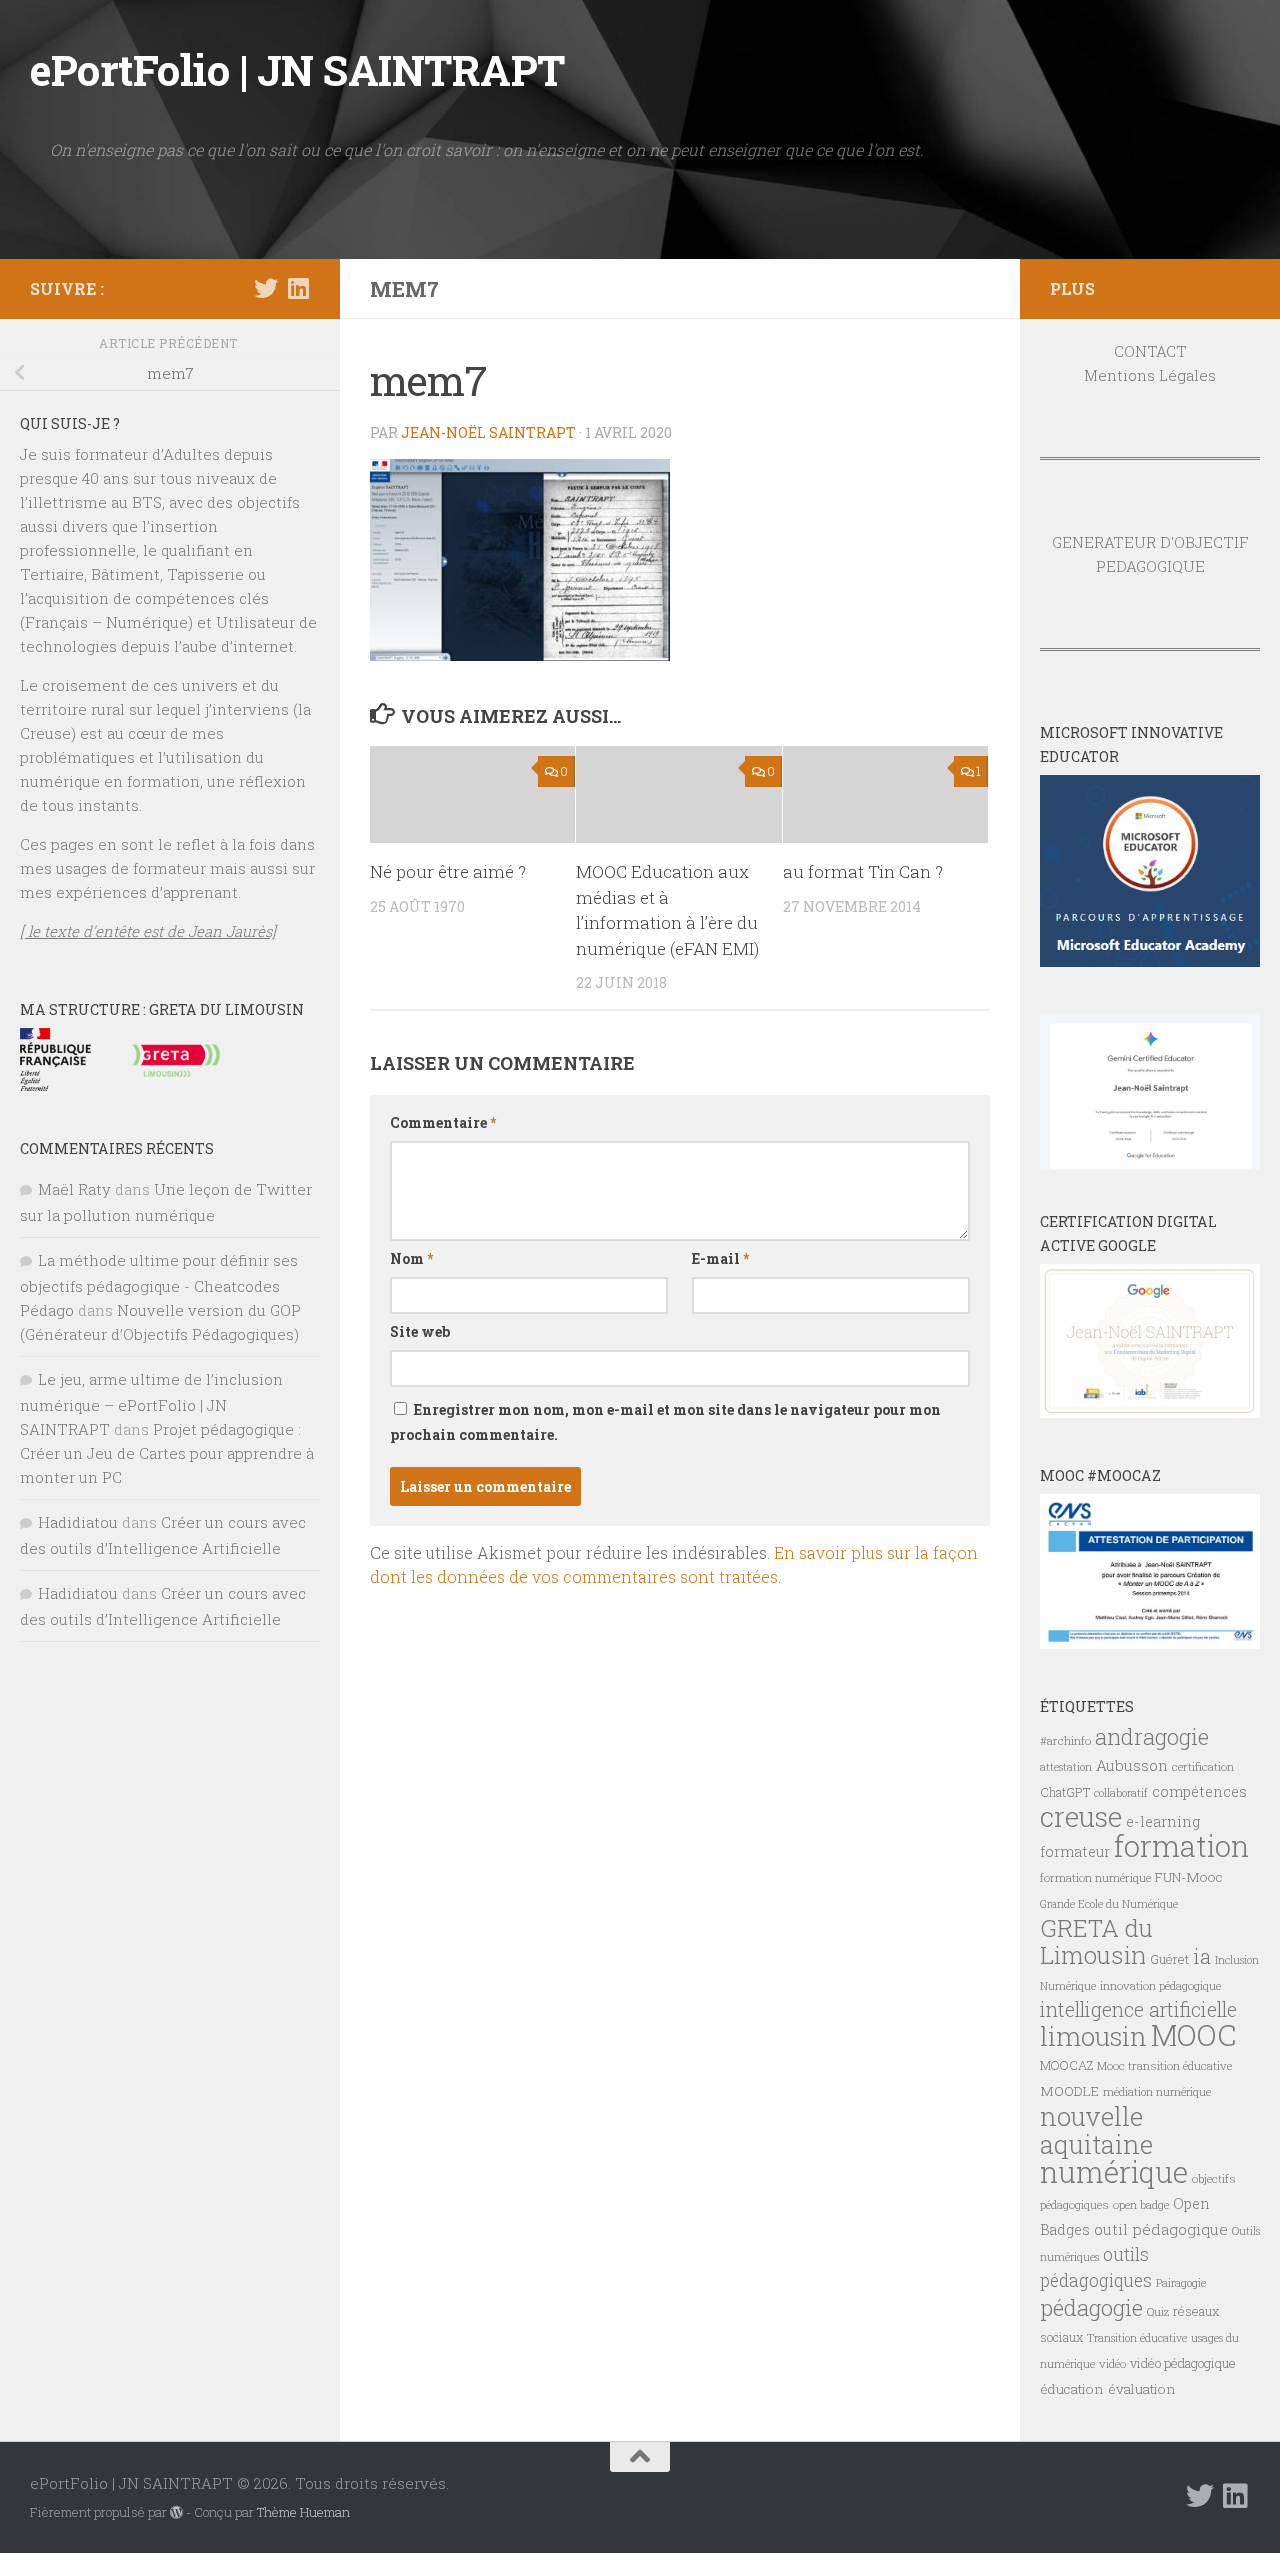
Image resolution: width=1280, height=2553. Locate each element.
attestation (1066, 1767)
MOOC (1193, 2034)
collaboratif (1121, 1793)
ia (1202, 1956)
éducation (1072, 2389)
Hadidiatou (78, 1522)
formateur (1075, 1851)
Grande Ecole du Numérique (1109, 1904)
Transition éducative (1137, 2338)
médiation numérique (1157, 2092)
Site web (420, 1331)
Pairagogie (1181, 2283)
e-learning (1163, 1821)
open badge (1141, 2204)
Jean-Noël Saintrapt (488, 432)
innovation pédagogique (1160, 1985)
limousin (1093, 2036)
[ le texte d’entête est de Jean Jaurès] (148, 931)
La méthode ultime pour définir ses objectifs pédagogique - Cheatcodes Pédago (159, 1285)
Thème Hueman (303, 2512)
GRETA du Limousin (1096, 1941)
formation (1181, 1845)
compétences (1199, 1791)
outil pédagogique (1161, 2229)
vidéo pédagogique (1183, 2363)
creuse (1081, 1816)
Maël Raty (74, 1189)
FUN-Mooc (1189, 1877)
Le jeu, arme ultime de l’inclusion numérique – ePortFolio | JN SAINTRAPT (151, 1404)
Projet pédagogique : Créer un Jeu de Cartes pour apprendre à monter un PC (167, 1453)
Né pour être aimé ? (448, 871)
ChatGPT (1065, 1792)
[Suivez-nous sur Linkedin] (298, 288)
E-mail (720, 1258)
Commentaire (443, 1122)
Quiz (1158, 2312)
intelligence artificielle (1138, 2009)
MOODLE (1069, 2091)
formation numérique (1095, 1877)
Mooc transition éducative (1164, 2065)
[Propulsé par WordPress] (176, 2512)
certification (1203, 1766)
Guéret (1169, 1959)
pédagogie (1091, 2307)
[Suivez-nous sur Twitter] (266, 288)
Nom (411, 1258)
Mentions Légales (1150, 375)
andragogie (1152, 1736)
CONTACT (1150, 351)
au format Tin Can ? (863, 871)
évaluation (1142, 2389)
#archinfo (1065, 1740)
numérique (1114, 2172)
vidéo (1112, 2363)
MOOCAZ (1066, 2065)
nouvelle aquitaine (1096, 2130)
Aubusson (1132, 1765)
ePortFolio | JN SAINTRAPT (297, 69)
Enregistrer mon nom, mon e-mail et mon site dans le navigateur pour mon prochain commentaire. (665, 1422)
